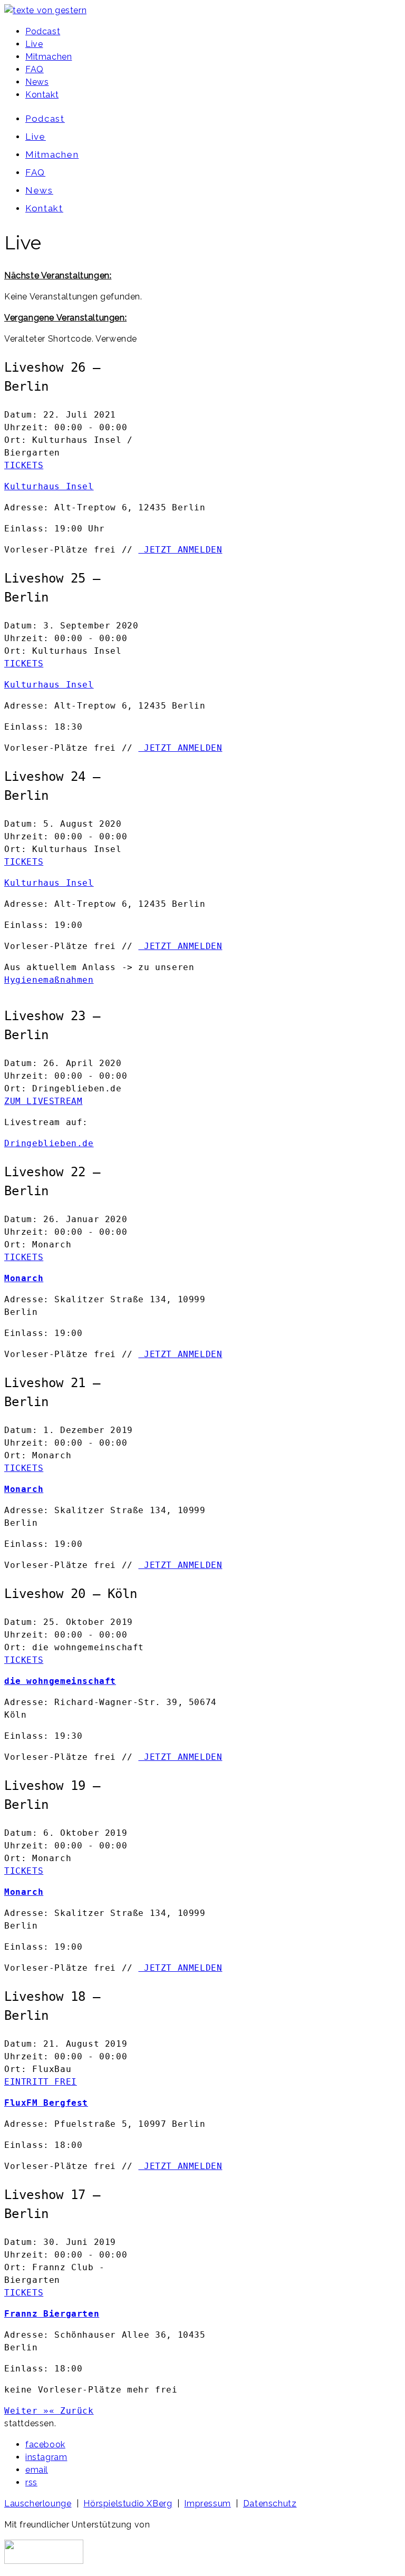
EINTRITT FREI (41, 2082)
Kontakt (42, 95)
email (37, 2470)
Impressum (207, 2504)
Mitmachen (49, 57)
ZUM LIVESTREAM (43, 1101)
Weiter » (27, 2411)
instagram (46, 2457)
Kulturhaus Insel (49, 486)
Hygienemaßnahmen (49, 980)
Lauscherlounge (38, 2504)
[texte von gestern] (45, 10)
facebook (45, 2444)
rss (31, 2482)
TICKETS (24, 465)
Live (34, 44)
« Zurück (71, 2411)
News (37, 82)
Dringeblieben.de (49, 1143)
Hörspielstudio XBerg (128, 2504)
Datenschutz (270, 2504)
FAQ (35, 69)
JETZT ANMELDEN (180, 550)
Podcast (43, 31)
